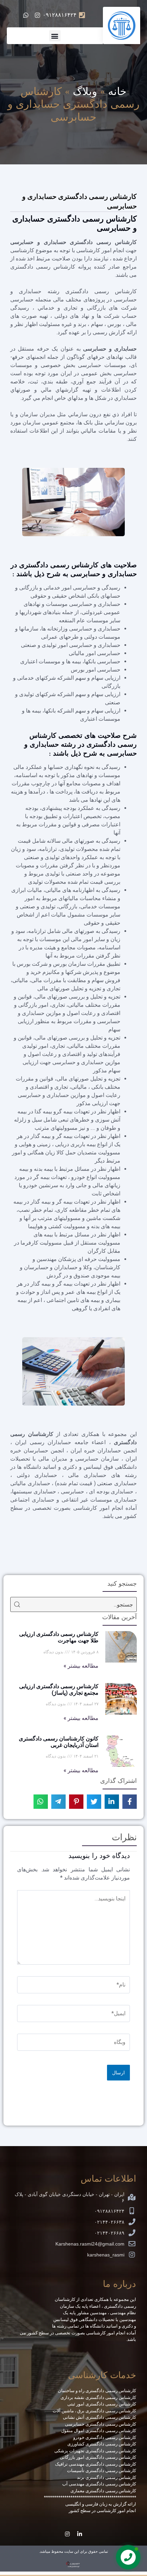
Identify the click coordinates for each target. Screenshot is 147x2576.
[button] (55, 36)
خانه (117, 91)
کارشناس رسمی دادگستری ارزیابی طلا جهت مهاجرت (59, 1637)
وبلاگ (85, 91)
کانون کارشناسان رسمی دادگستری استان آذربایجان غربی (59, 1742)
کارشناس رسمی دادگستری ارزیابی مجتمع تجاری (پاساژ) (59, 1690)
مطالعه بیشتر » (81, 1666)
